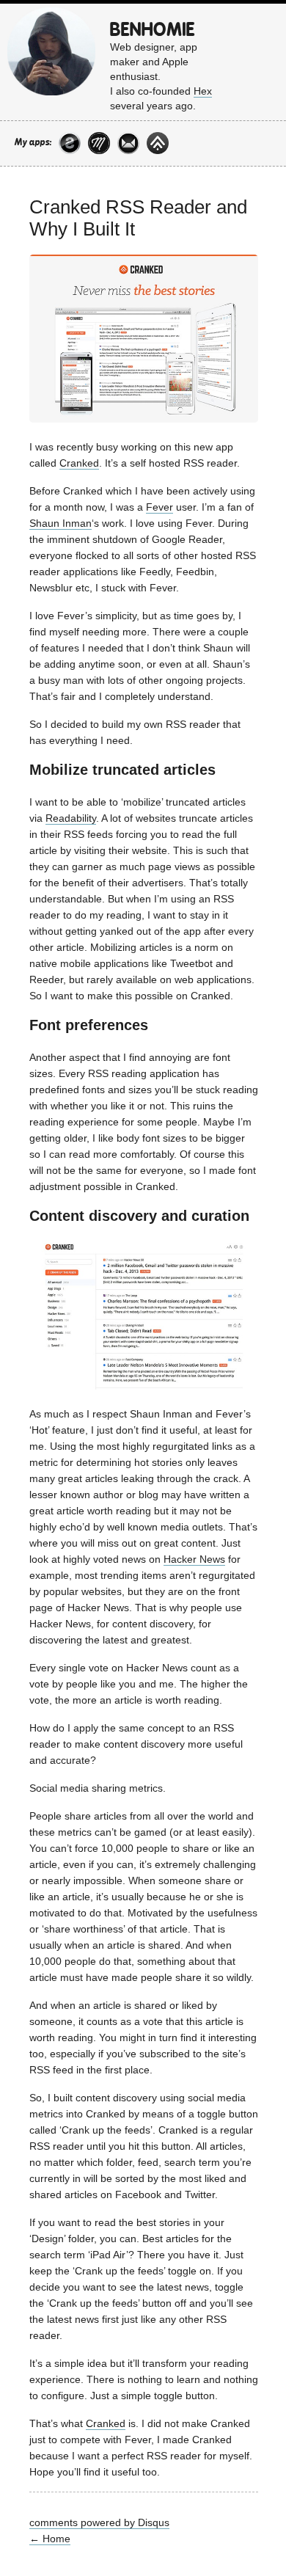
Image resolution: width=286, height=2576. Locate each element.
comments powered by (99, 2522)
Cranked (79, 463)
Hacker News (194, 1559)
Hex (203, 91)
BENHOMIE (153, 30)
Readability (71, 818)
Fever (159, 507)
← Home (50, 2539)
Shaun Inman (60, 523)
